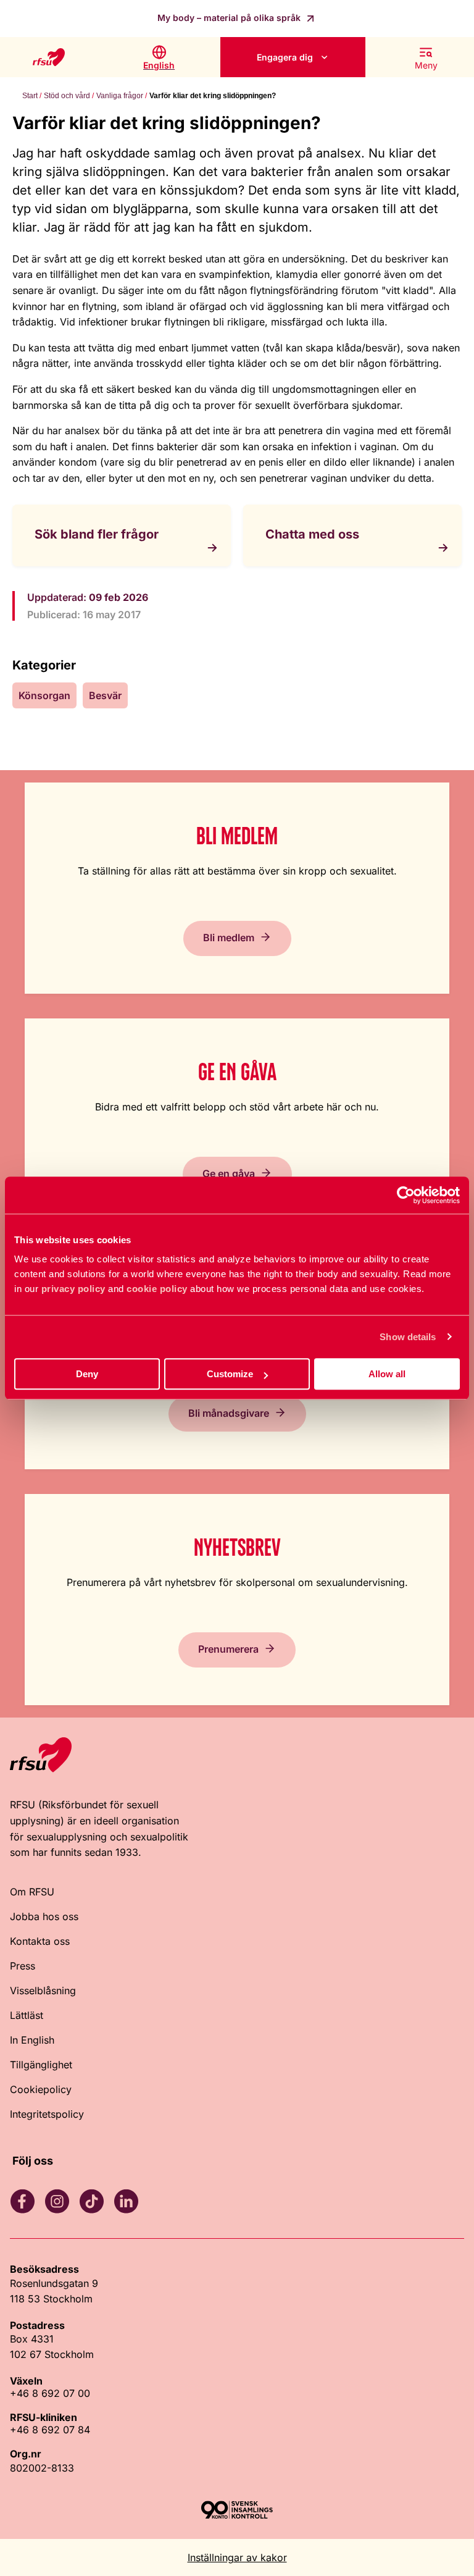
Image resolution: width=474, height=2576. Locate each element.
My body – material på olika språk (230, 18)
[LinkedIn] (126, 2201)
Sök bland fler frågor (97, 534)
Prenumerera (228, 1649)
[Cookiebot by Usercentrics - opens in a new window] (406, 1195)
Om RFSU (32, 1892)
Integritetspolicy (47, 2114)
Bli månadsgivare (229, 1413)
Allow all (387, 1374)
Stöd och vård (67, 96)
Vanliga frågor (120, 96)
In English (32, 2040)
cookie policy (157, 1289)
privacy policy (73, 1289)
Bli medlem (229, 938)
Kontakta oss (40, 1941)
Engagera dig (285, 57)
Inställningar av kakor (237, 2557)
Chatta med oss (312, 534)
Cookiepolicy (41, 2089)
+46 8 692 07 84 (50, 2430)
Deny (87, 1374)
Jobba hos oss (44, 1916)
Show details (408, 1337)
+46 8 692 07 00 (50, 2393)
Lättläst (27, 2015)
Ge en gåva (229, 1173)
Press (23, 1966)
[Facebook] (22, 2201)
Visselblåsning (43, 1991)
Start (30, 96)
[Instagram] (57, 2201)
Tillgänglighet (41, 2065)
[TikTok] (91, 2201)
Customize (230, 1374)
